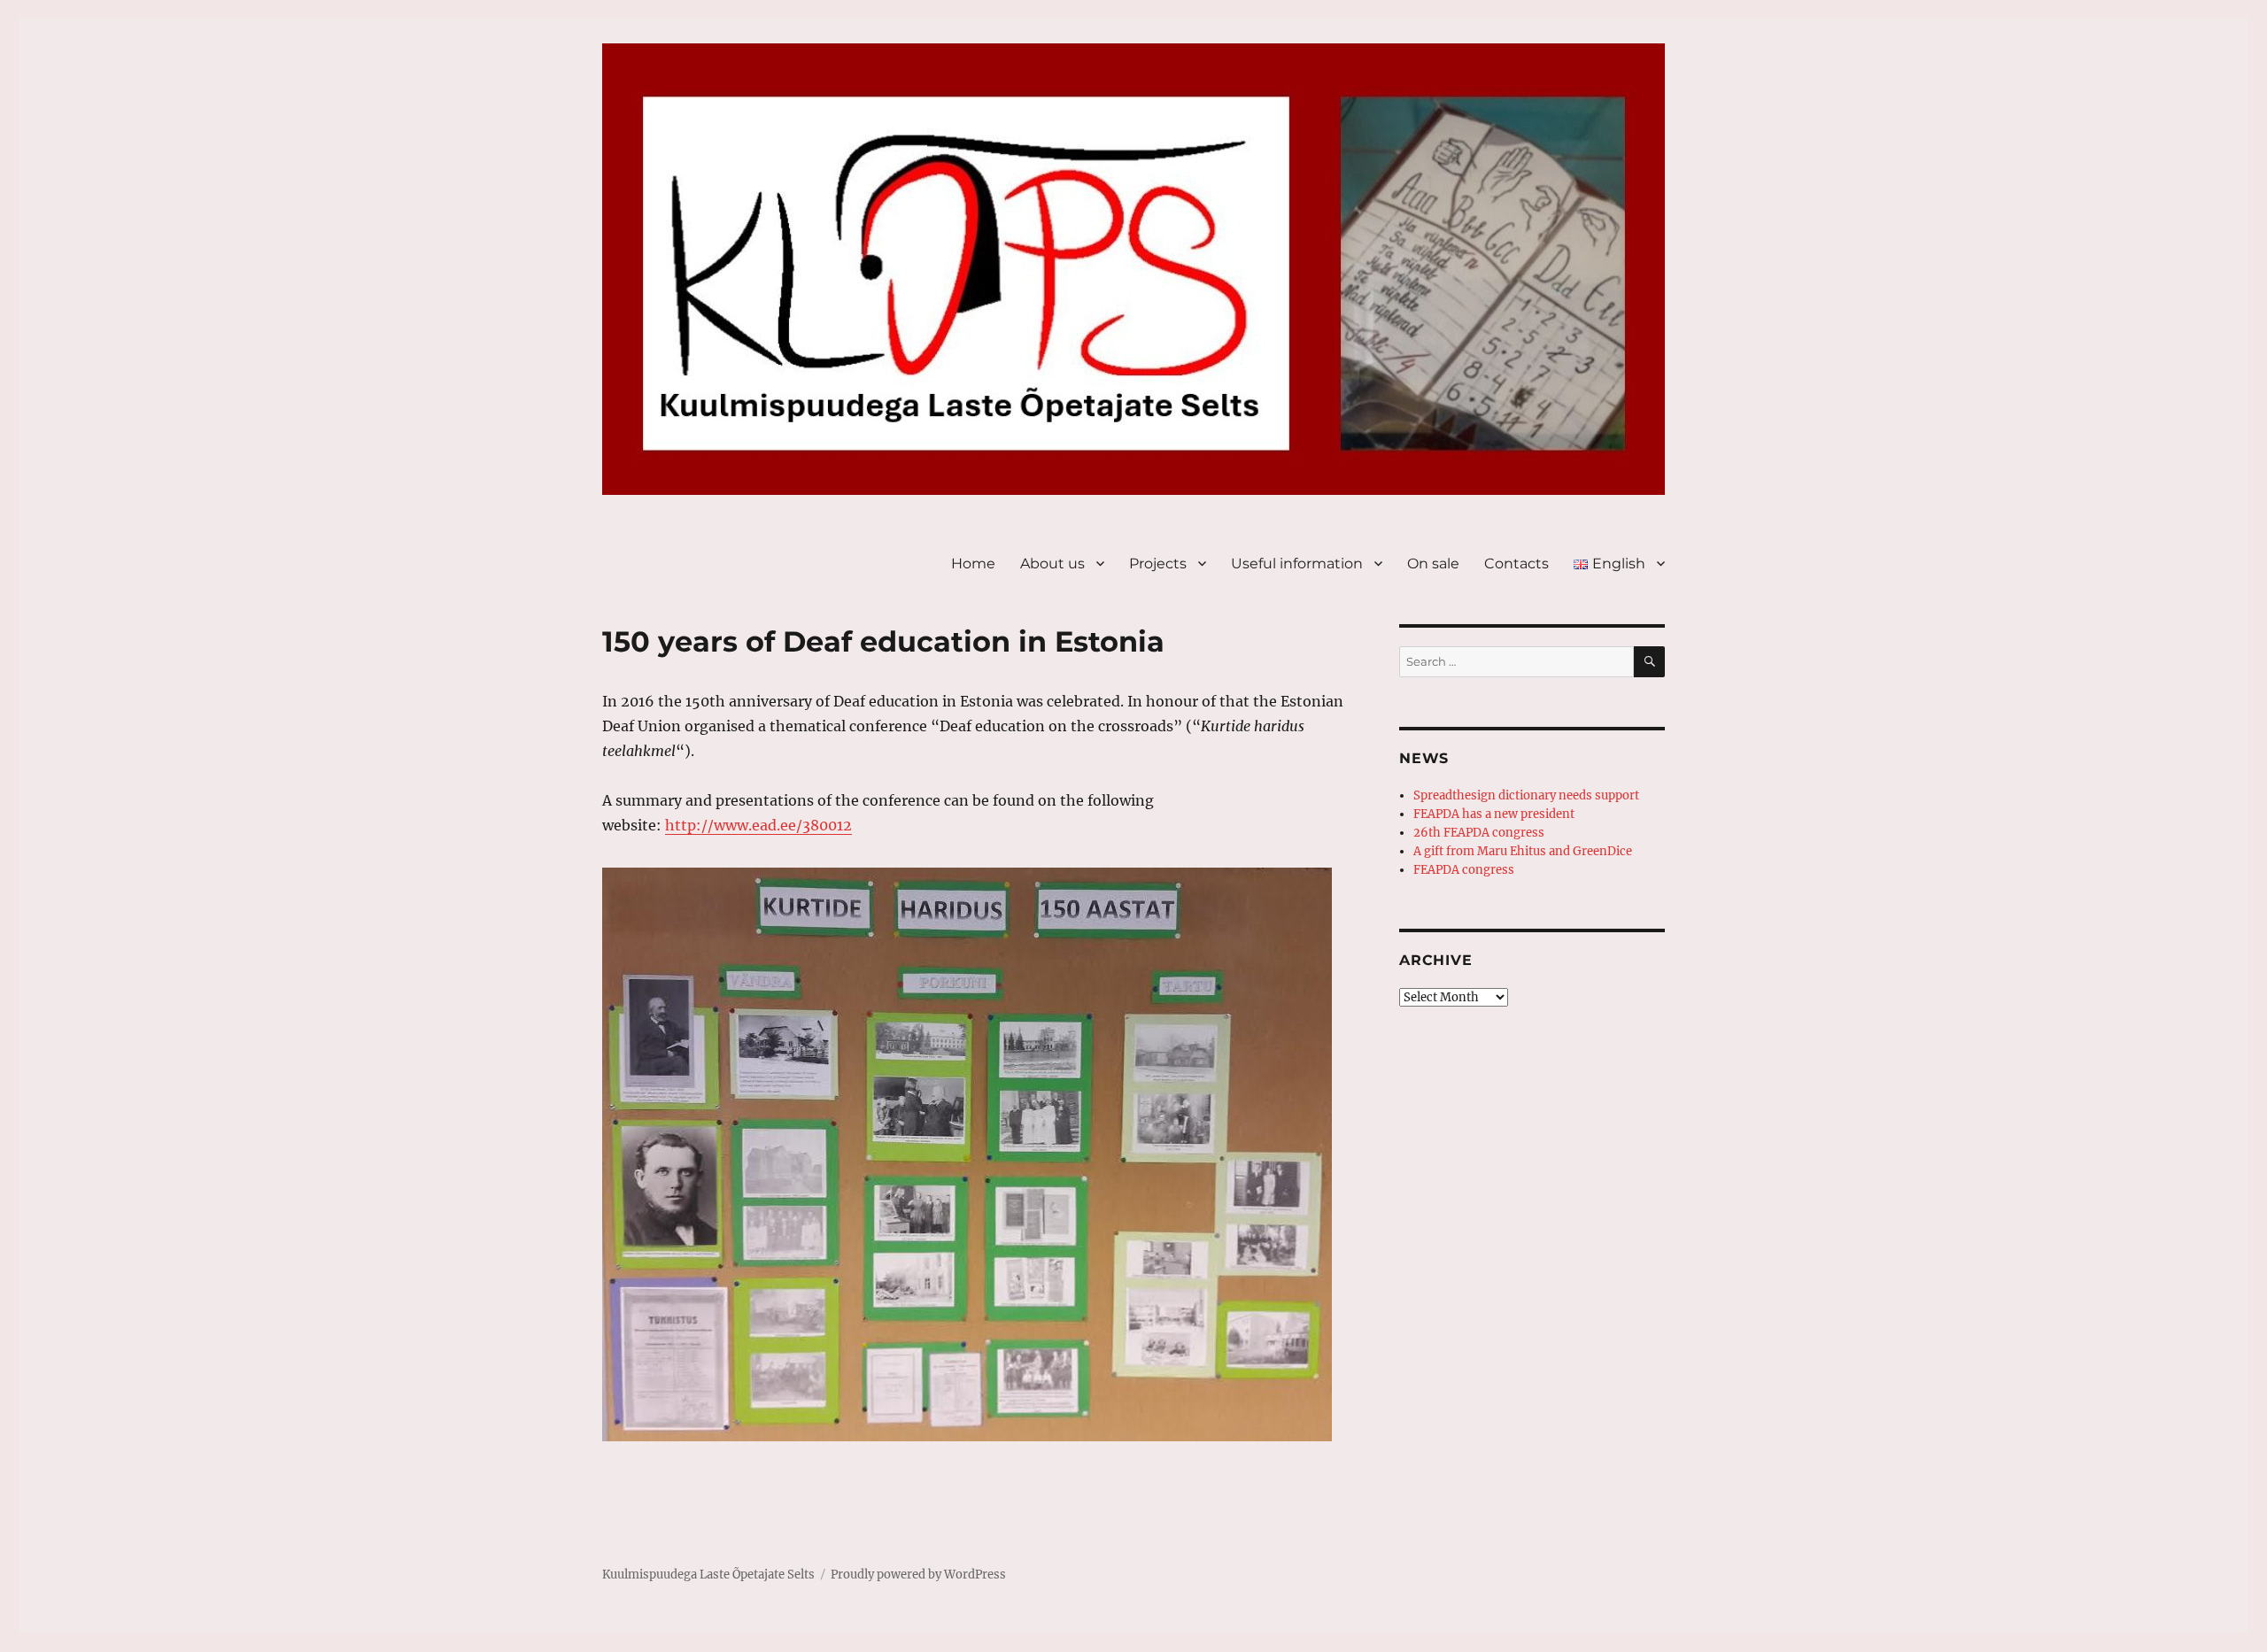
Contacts (1516, 564)
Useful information (1297, 564)
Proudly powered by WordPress (918, 1575)
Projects (1158, 564)
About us (1052, 564)
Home (973, 564)
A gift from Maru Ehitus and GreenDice (1523, 851)
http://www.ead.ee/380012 (758, 825)
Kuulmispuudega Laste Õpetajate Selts (708, 1575)
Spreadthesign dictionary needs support (1526, 795)
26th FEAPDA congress (1479, 833)
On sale (1433, 564)
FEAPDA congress (1464, 870)
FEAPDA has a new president (1494, 814)
